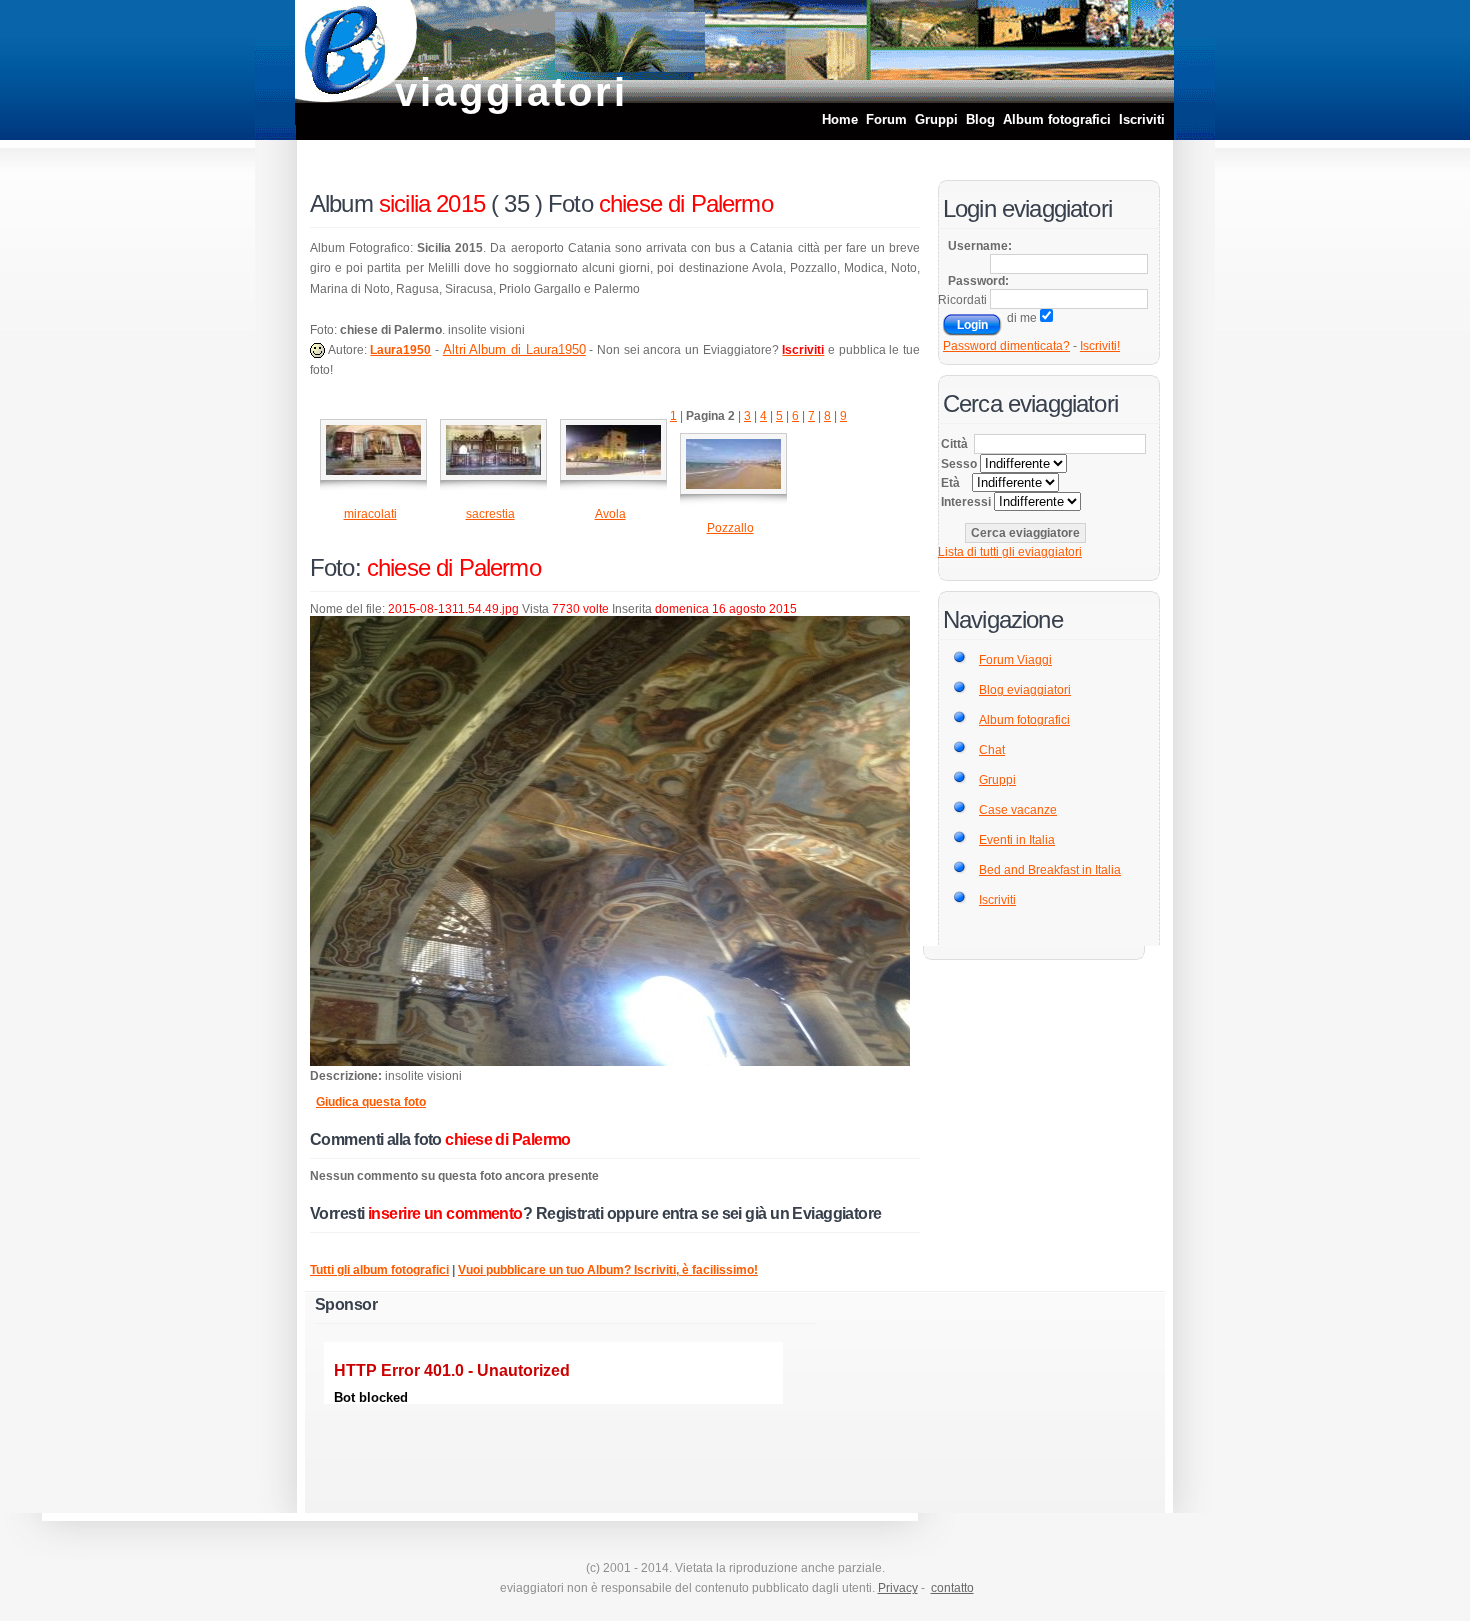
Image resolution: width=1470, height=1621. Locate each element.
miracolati (370, 514)
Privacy (898, 1588)
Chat (992, 750)
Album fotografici (1057, 119)
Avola (610, 514)
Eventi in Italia (1017, 840)
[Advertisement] (960, 1396)
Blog (980, 119)
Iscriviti (1142, 119)
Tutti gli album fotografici (379, 1270)
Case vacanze (1018, 810)
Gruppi (936, 119)
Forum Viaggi (1015, 660)
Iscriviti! (1100, 346)
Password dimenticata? (1006, 346)
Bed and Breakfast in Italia (1050, 870)
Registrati (569, 1213)
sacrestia (490, 514)
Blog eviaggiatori (1025, 690)
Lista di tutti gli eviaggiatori (1010, 552)
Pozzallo (730, 528)
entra (680, 1213)
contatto (952, 1588)
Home (840, 119)
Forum (886, 119)
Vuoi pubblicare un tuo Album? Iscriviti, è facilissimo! (608, 1270)
